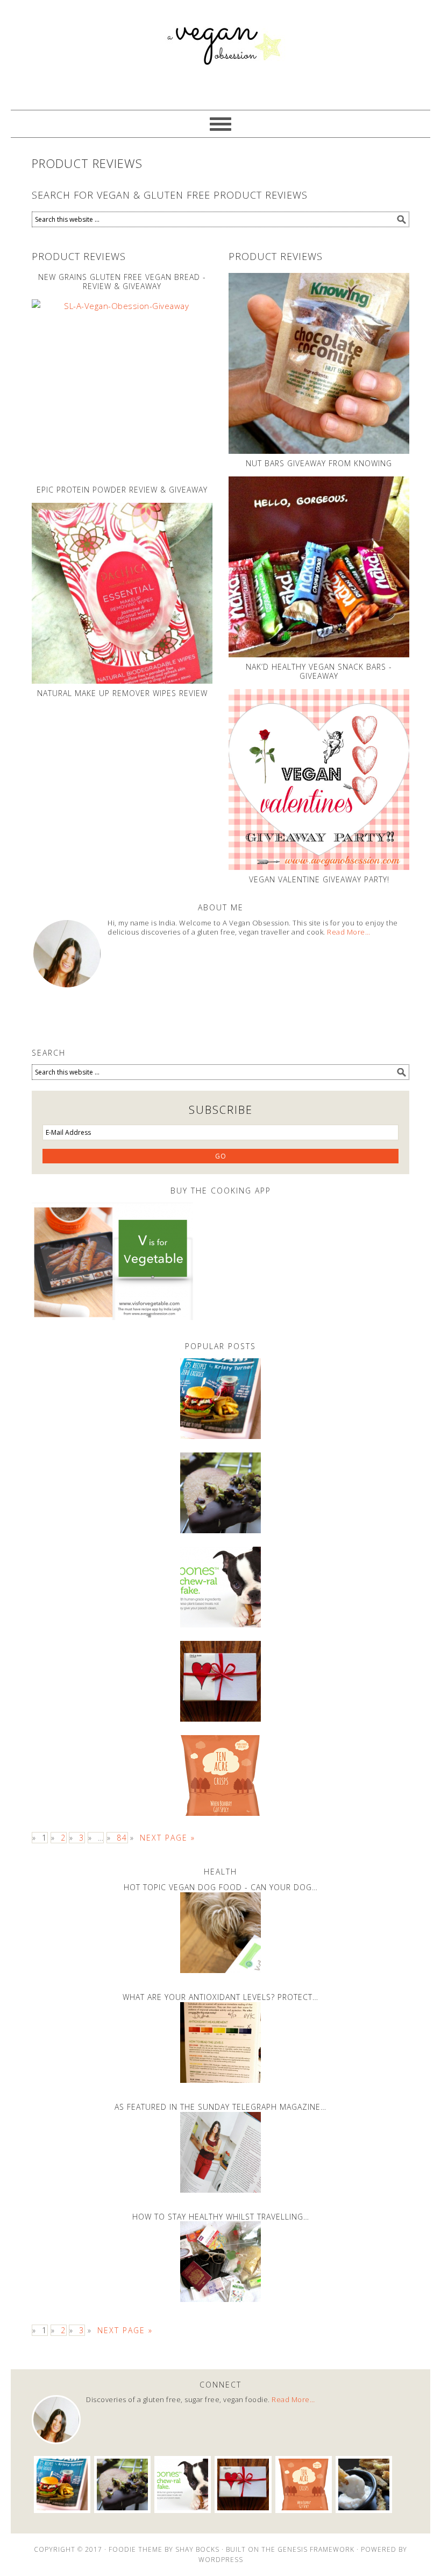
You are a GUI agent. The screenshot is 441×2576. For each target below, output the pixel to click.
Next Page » (168, 1838)
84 (122, 1838)
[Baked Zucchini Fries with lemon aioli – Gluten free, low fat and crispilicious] (364, 2484)
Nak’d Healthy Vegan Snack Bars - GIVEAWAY (319, 671)
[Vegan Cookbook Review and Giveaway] (220, 1399)
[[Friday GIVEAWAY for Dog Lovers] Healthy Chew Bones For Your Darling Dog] (220, 1587)
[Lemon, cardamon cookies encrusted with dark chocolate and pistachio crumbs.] (220, 1493)
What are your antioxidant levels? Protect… (220, 1997)
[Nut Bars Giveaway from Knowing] (319, 363)
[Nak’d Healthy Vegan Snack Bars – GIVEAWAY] (319, 567)
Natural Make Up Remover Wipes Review (122, 693)
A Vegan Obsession (220, 55)
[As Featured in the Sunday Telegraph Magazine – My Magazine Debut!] (220, 2152)
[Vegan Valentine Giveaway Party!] (319, 780)
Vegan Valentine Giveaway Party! (319, 879)
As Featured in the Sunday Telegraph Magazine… (220, 2107)
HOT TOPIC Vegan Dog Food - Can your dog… (221, 1887)
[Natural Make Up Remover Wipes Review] (122, 593)
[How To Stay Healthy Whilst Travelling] (220, 2262)
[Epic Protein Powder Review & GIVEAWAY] (122, 390)
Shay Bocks (197, 2549)
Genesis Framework (316, 2549)
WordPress (221, 2560)
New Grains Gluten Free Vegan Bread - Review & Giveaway (122, 282)
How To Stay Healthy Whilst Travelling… (221, 2217)
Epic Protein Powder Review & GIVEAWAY (122, 490)
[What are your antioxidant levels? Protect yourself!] (220, 2042)
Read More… (348, 932)
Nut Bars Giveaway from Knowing (319, 463)
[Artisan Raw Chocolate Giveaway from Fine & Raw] (220, 1681)
